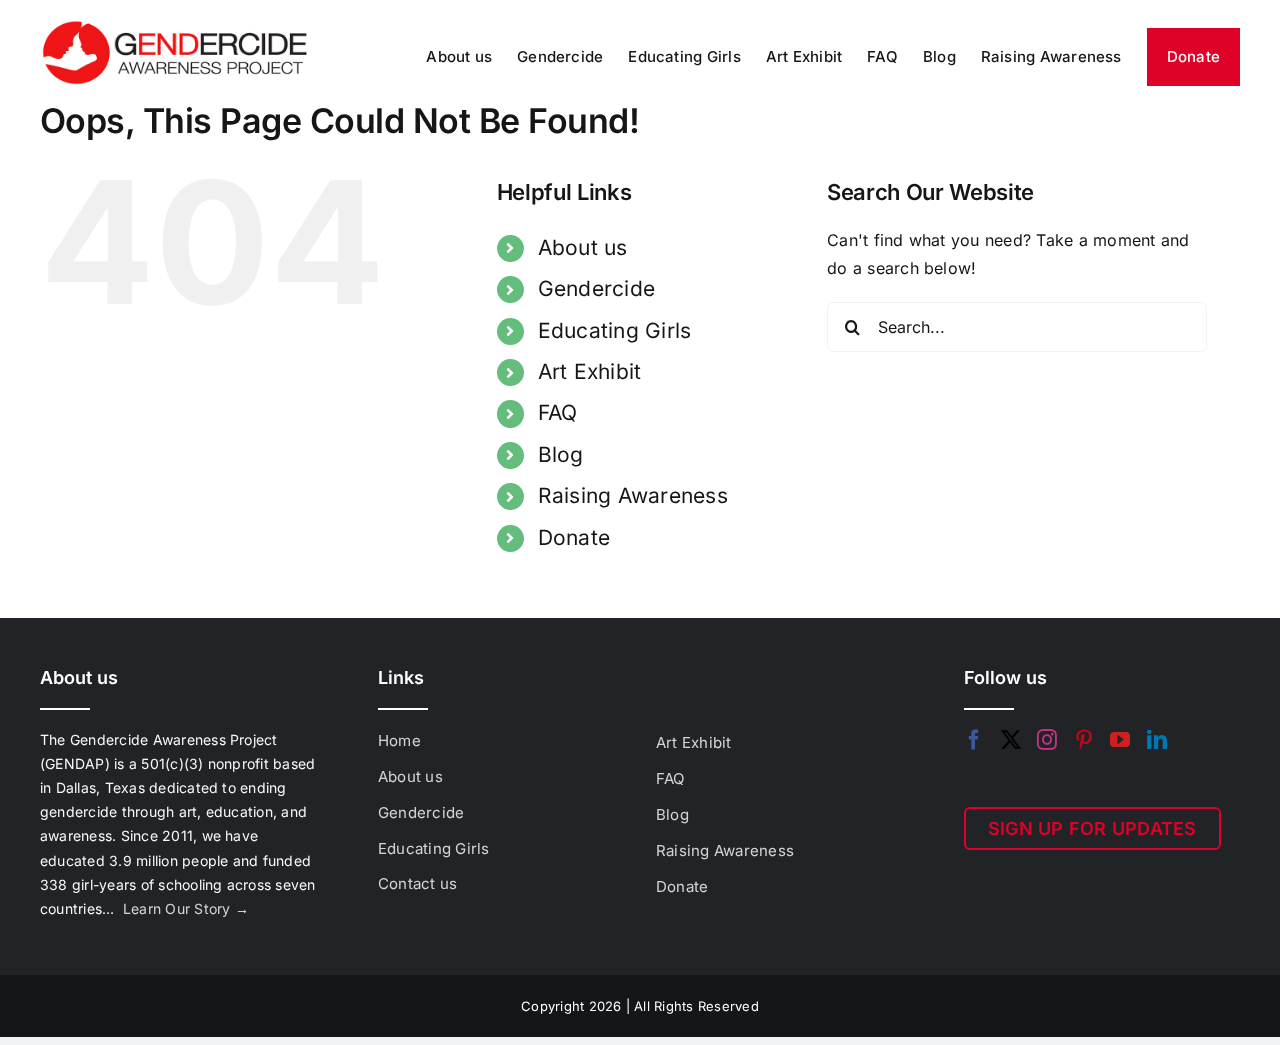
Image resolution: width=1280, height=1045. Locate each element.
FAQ (558, 412)
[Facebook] (974, 740)
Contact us (417, 883)
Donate (574, 537)
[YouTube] (1120, 740)
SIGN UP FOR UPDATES (1092, 828)
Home (399, 740)
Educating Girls (615, 330)
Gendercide (596, 288)
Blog (561, 454)
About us (583, 247)
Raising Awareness (633, 495)
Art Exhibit (590, 371)
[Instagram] (1047, 740)
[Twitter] (1011, 740)
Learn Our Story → (186, 908)
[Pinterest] (1084, 740)
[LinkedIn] (1157, 740)
